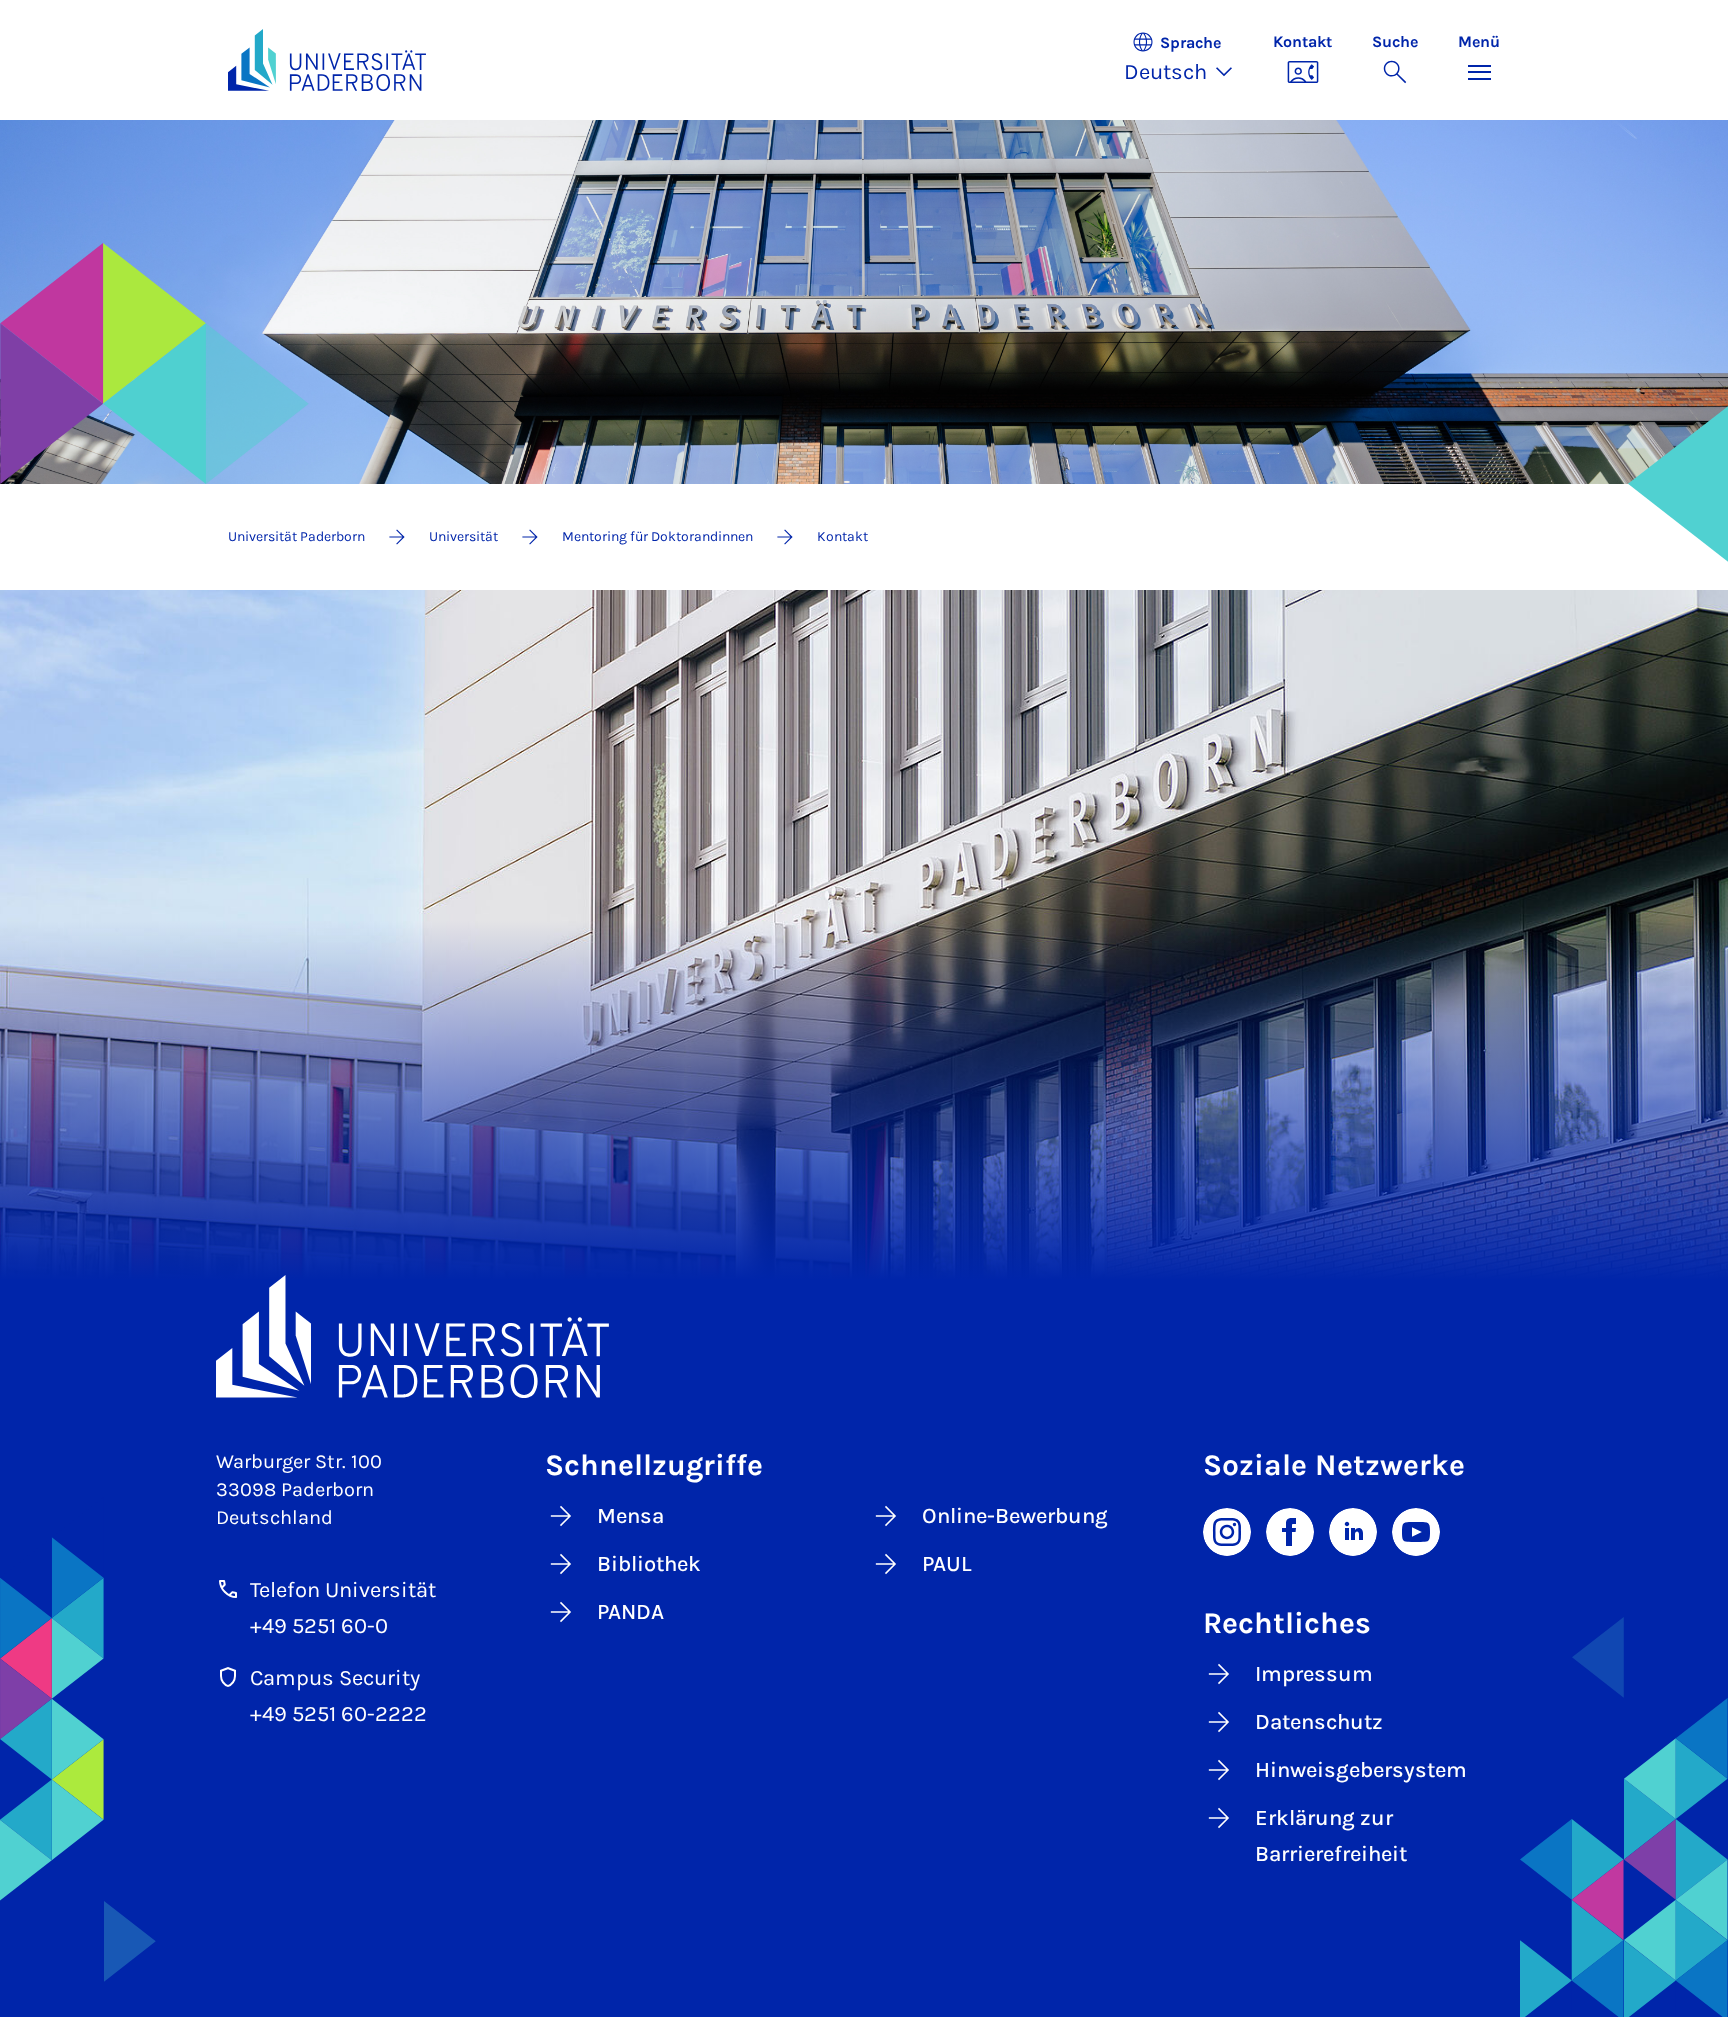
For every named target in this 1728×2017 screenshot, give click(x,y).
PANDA (630, 1612)
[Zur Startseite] (327, 60)
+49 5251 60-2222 (338, 1714)
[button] (1188, 60)
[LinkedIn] (1353, 1530)
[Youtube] (1416, 1530)
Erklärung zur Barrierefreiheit (1331, 1836)
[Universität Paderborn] (864, 1336)
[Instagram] (1227, 1530)
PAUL (947, 1564)
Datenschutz (1319, 1722)
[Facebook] (1290, 1530)
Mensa (630, 1516)
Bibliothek (649, 1564)
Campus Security (335, 1678)
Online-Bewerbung (1015, 1516)
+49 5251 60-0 (319, 1626)
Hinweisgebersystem (1361, 1770)
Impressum (1314, 1674)
